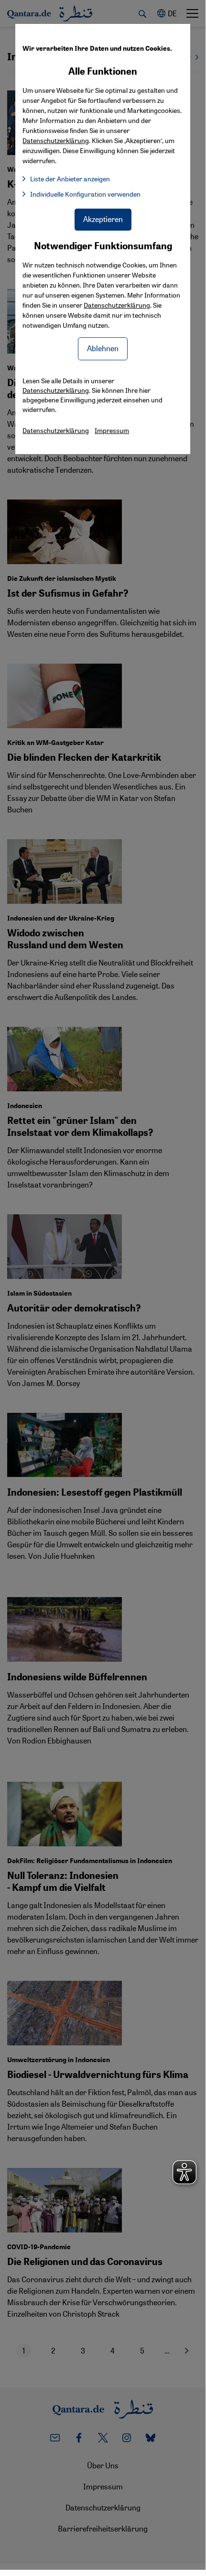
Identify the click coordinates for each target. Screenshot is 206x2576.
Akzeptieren (103, 219)
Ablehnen (103, 348)
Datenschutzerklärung (117, 305)
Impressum (112, 430)
